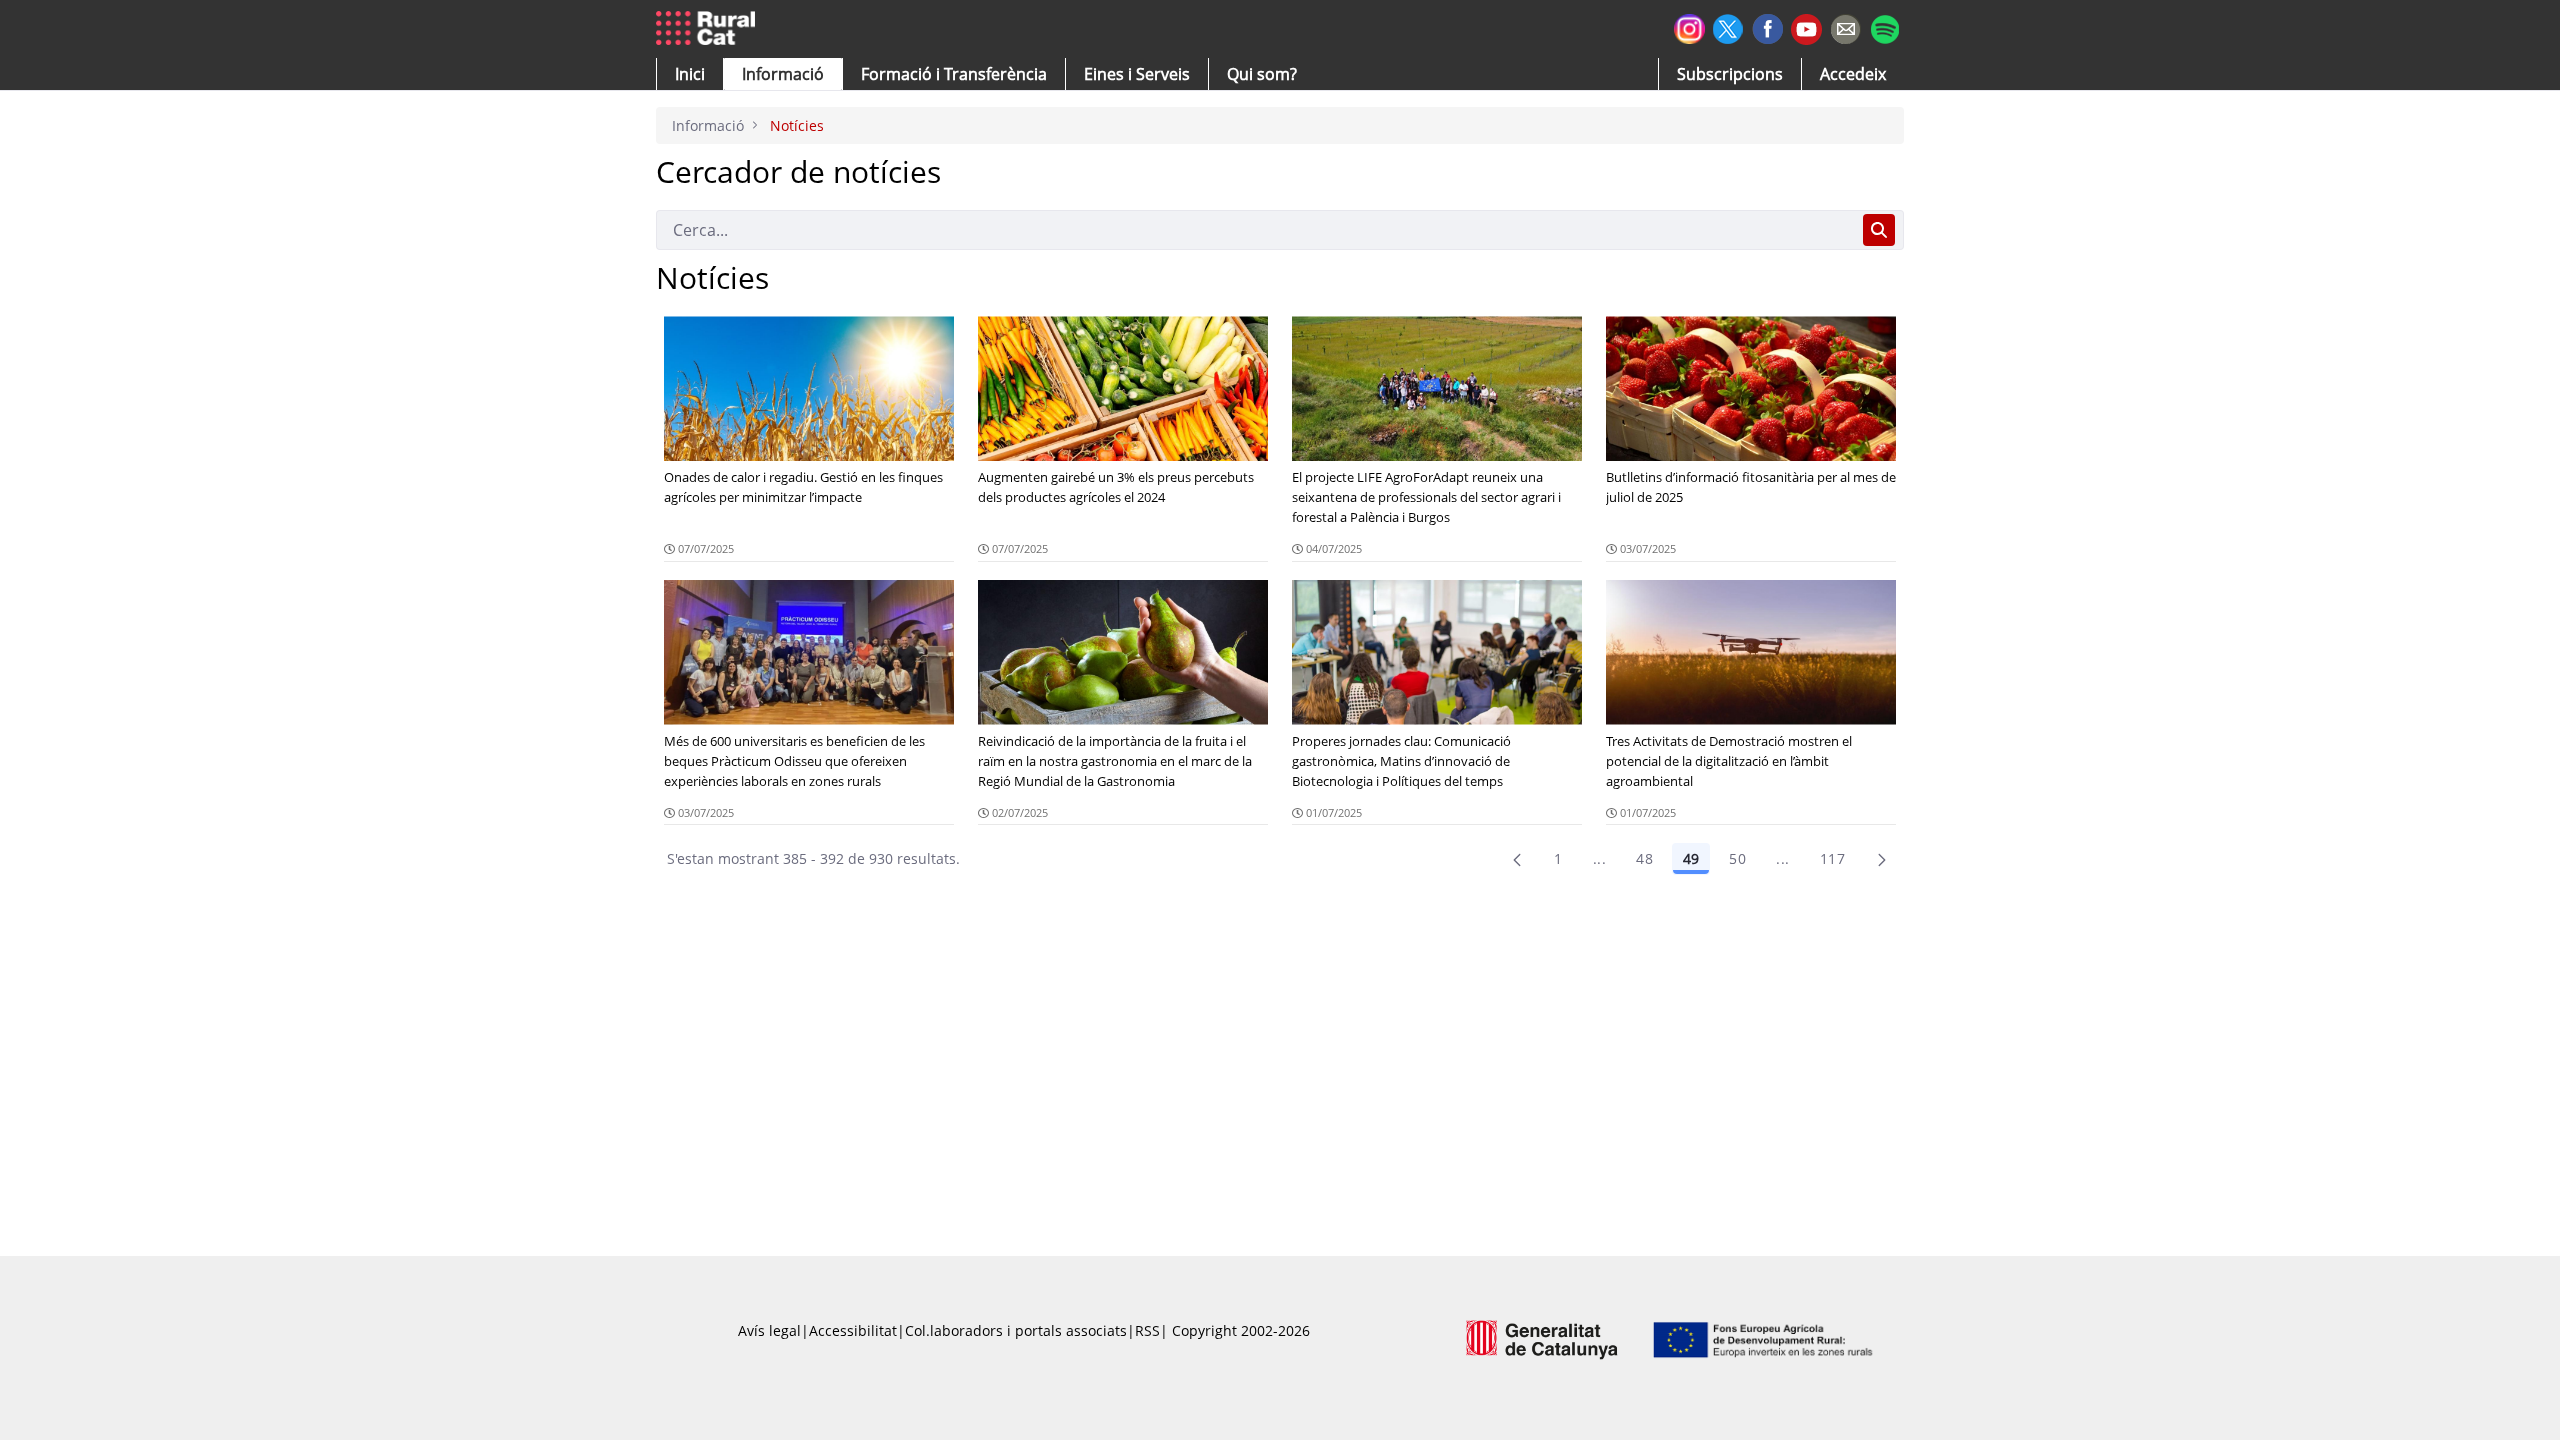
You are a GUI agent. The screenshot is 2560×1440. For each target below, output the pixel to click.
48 (1644, 858)
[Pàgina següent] (1882, 859)
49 (1691, 858)
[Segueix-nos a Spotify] (1884, 26)
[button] (690, 74)
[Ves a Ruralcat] (709, 29)
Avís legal (769, 1330)
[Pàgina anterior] (1517, 859)
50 (1737, 858)
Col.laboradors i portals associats (1016, 1330)
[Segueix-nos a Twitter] (1728, 26)
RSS (1147, 1330)
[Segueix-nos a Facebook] (1767, 26)
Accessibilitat (853, 1330)
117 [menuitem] (1832, 858)
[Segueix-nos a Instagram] (1689, 26)
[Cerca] (1879, 230)
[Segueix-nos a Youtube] (1806, 27)
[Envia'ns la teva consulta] (1845, 26)
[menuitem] (954, 74)
